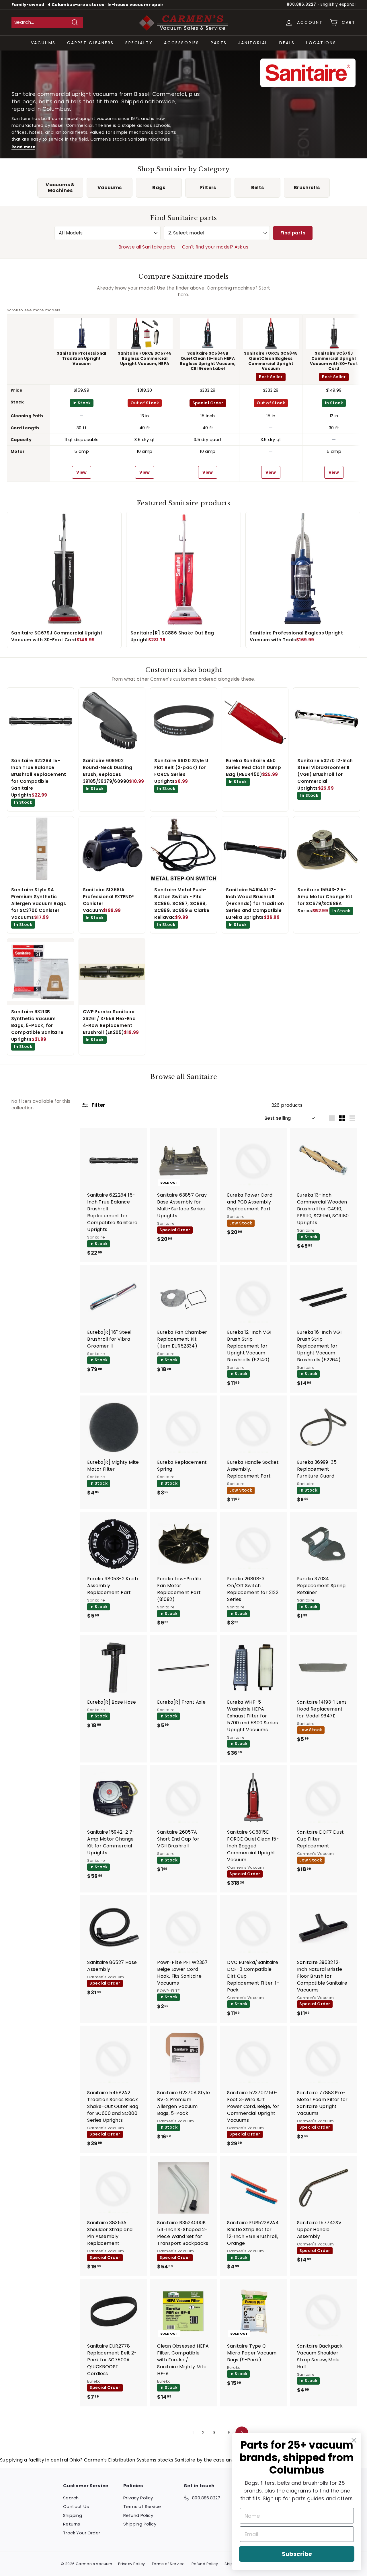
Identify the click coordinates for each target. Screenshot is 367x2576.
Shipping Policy (140, 2524)
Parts (219, 43)
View (82, 472)
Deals (287, 43)
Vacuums (43, 43)
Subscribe (297, 2554)
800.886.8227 (301, 4)
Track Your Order (82, 2533)
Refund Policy (138, 2515)
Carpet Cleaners (90, 43)
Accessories (182, 43)
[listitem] (60, 188)
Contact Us (76, 2506)
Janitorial (253, 43)
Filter (98, 1105)
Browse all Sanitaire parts (147, 247)
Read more (23, 147)
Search (71, 2498)
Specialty (139, 43)
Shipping (73, 2515)
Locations (321, 43)
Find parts (293, 233)
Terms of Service (142, 2506)
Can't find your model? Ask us (215, 247)
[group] (183, 395)
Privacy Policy (138, 2498)
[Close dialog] (354, 2440)
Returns (72, 2524)
